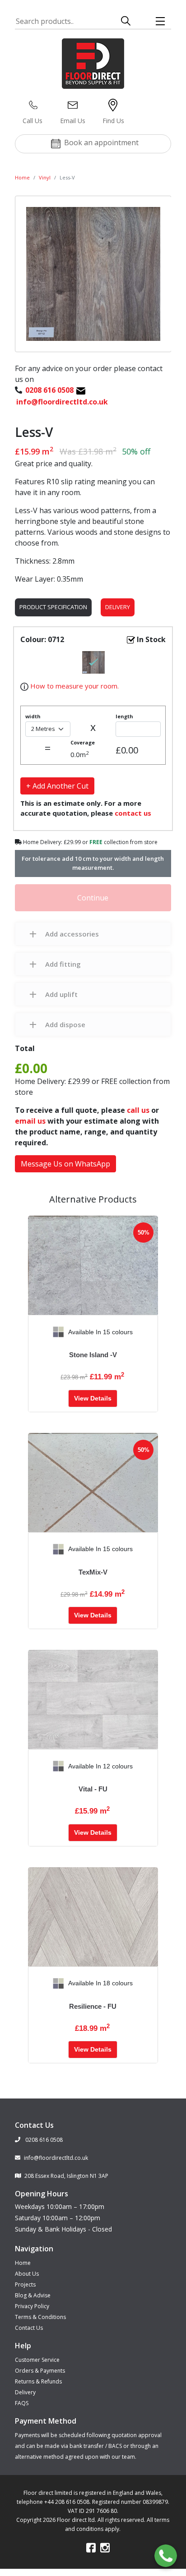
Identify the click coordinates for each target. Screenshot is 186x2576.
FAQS (22, 2403)
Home (22, 177)
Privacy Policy (32, 2306)
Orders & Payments (40, 2371)
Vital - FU (93, 1789)
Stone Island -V (93, 1355)
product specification (53, 607)
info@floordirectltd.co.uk (56, 2158)
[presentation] (35, 1332)
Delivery (118, 607)
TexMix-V (93, 1572)
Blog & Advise (33, 2295)
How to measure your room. (74, 686)
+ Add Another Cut (57, 786)
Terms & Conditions (40, 2317)
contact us (133, 813)
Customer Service (37, 2360)
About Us (27, 2274)
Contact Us (29, 2328)
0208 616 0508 (43, 2140)
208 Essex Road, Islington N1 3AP (66, 2176)
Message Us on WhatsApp (65, 1164)
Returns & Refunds (38, 2381)
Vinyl (45, 177)
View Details (93, 1398)
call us (138, 1110)
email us (30, 1121)
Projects (25, 2284)
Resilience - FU (93, 2006)
